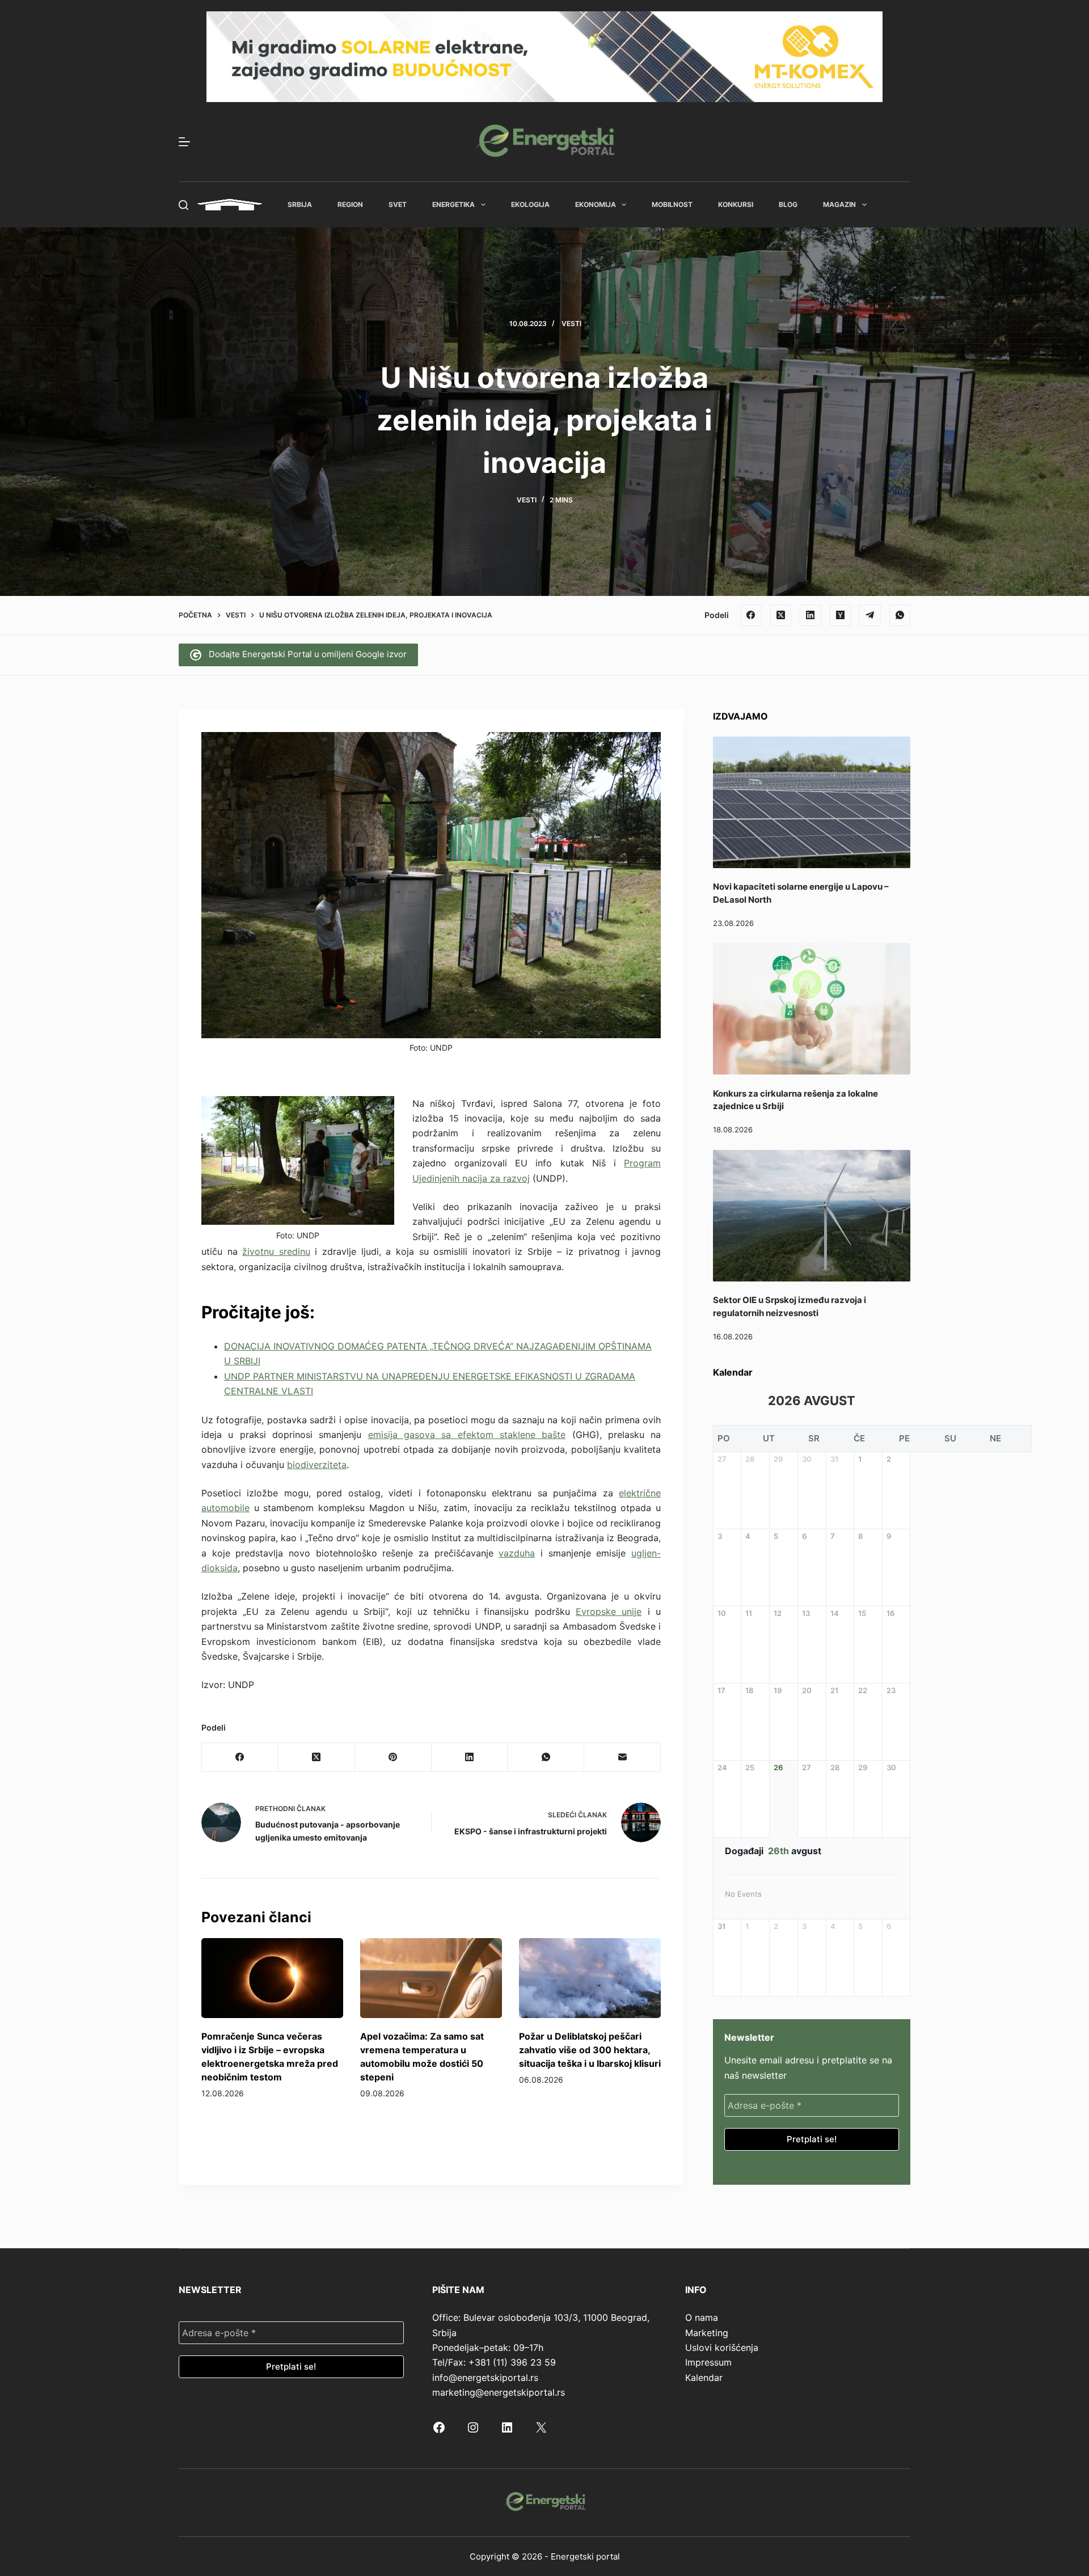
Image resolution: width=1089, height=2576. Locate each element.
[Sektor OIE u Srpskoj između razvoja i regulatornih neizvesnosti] (812, 1216)
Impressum (708, 2362)
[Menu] (184, 142)
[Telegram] (870, 615)
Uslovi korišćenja (722, 2347)
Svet (398, 204)
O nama (702, 2317)
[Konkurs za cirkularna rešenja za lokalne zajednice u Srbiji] (812, 1009)
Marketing (707, 2333)
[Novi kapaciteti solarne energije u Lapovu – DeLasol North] (812, 802)
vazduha (517, 1553)
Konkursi (736, 204)
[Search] (183, 205)
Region (350, 204)
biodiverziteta (317, 1465)
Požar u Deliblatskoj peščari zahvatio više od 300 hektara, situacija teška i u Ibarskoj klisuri (590, 2050)
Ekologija (530, 204)
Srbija (300, 204)
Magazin (839, 204)
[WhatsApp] (900, 615)
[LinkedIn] (811, 615)
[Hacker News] (841, 615)
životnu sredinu (276, 1251)
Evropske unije (609, 1611)
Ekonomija (596, 204)
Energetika (453, 204)
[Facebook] (751, 615)
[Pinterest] (393, 1757)
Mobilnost (672, 204)
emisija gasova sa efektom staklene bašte (467, 1435)
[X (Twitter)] (781, 615)
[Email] (622, 1757)
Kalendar (704, 2378)
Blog (788, 204)
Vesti (571, 323)
